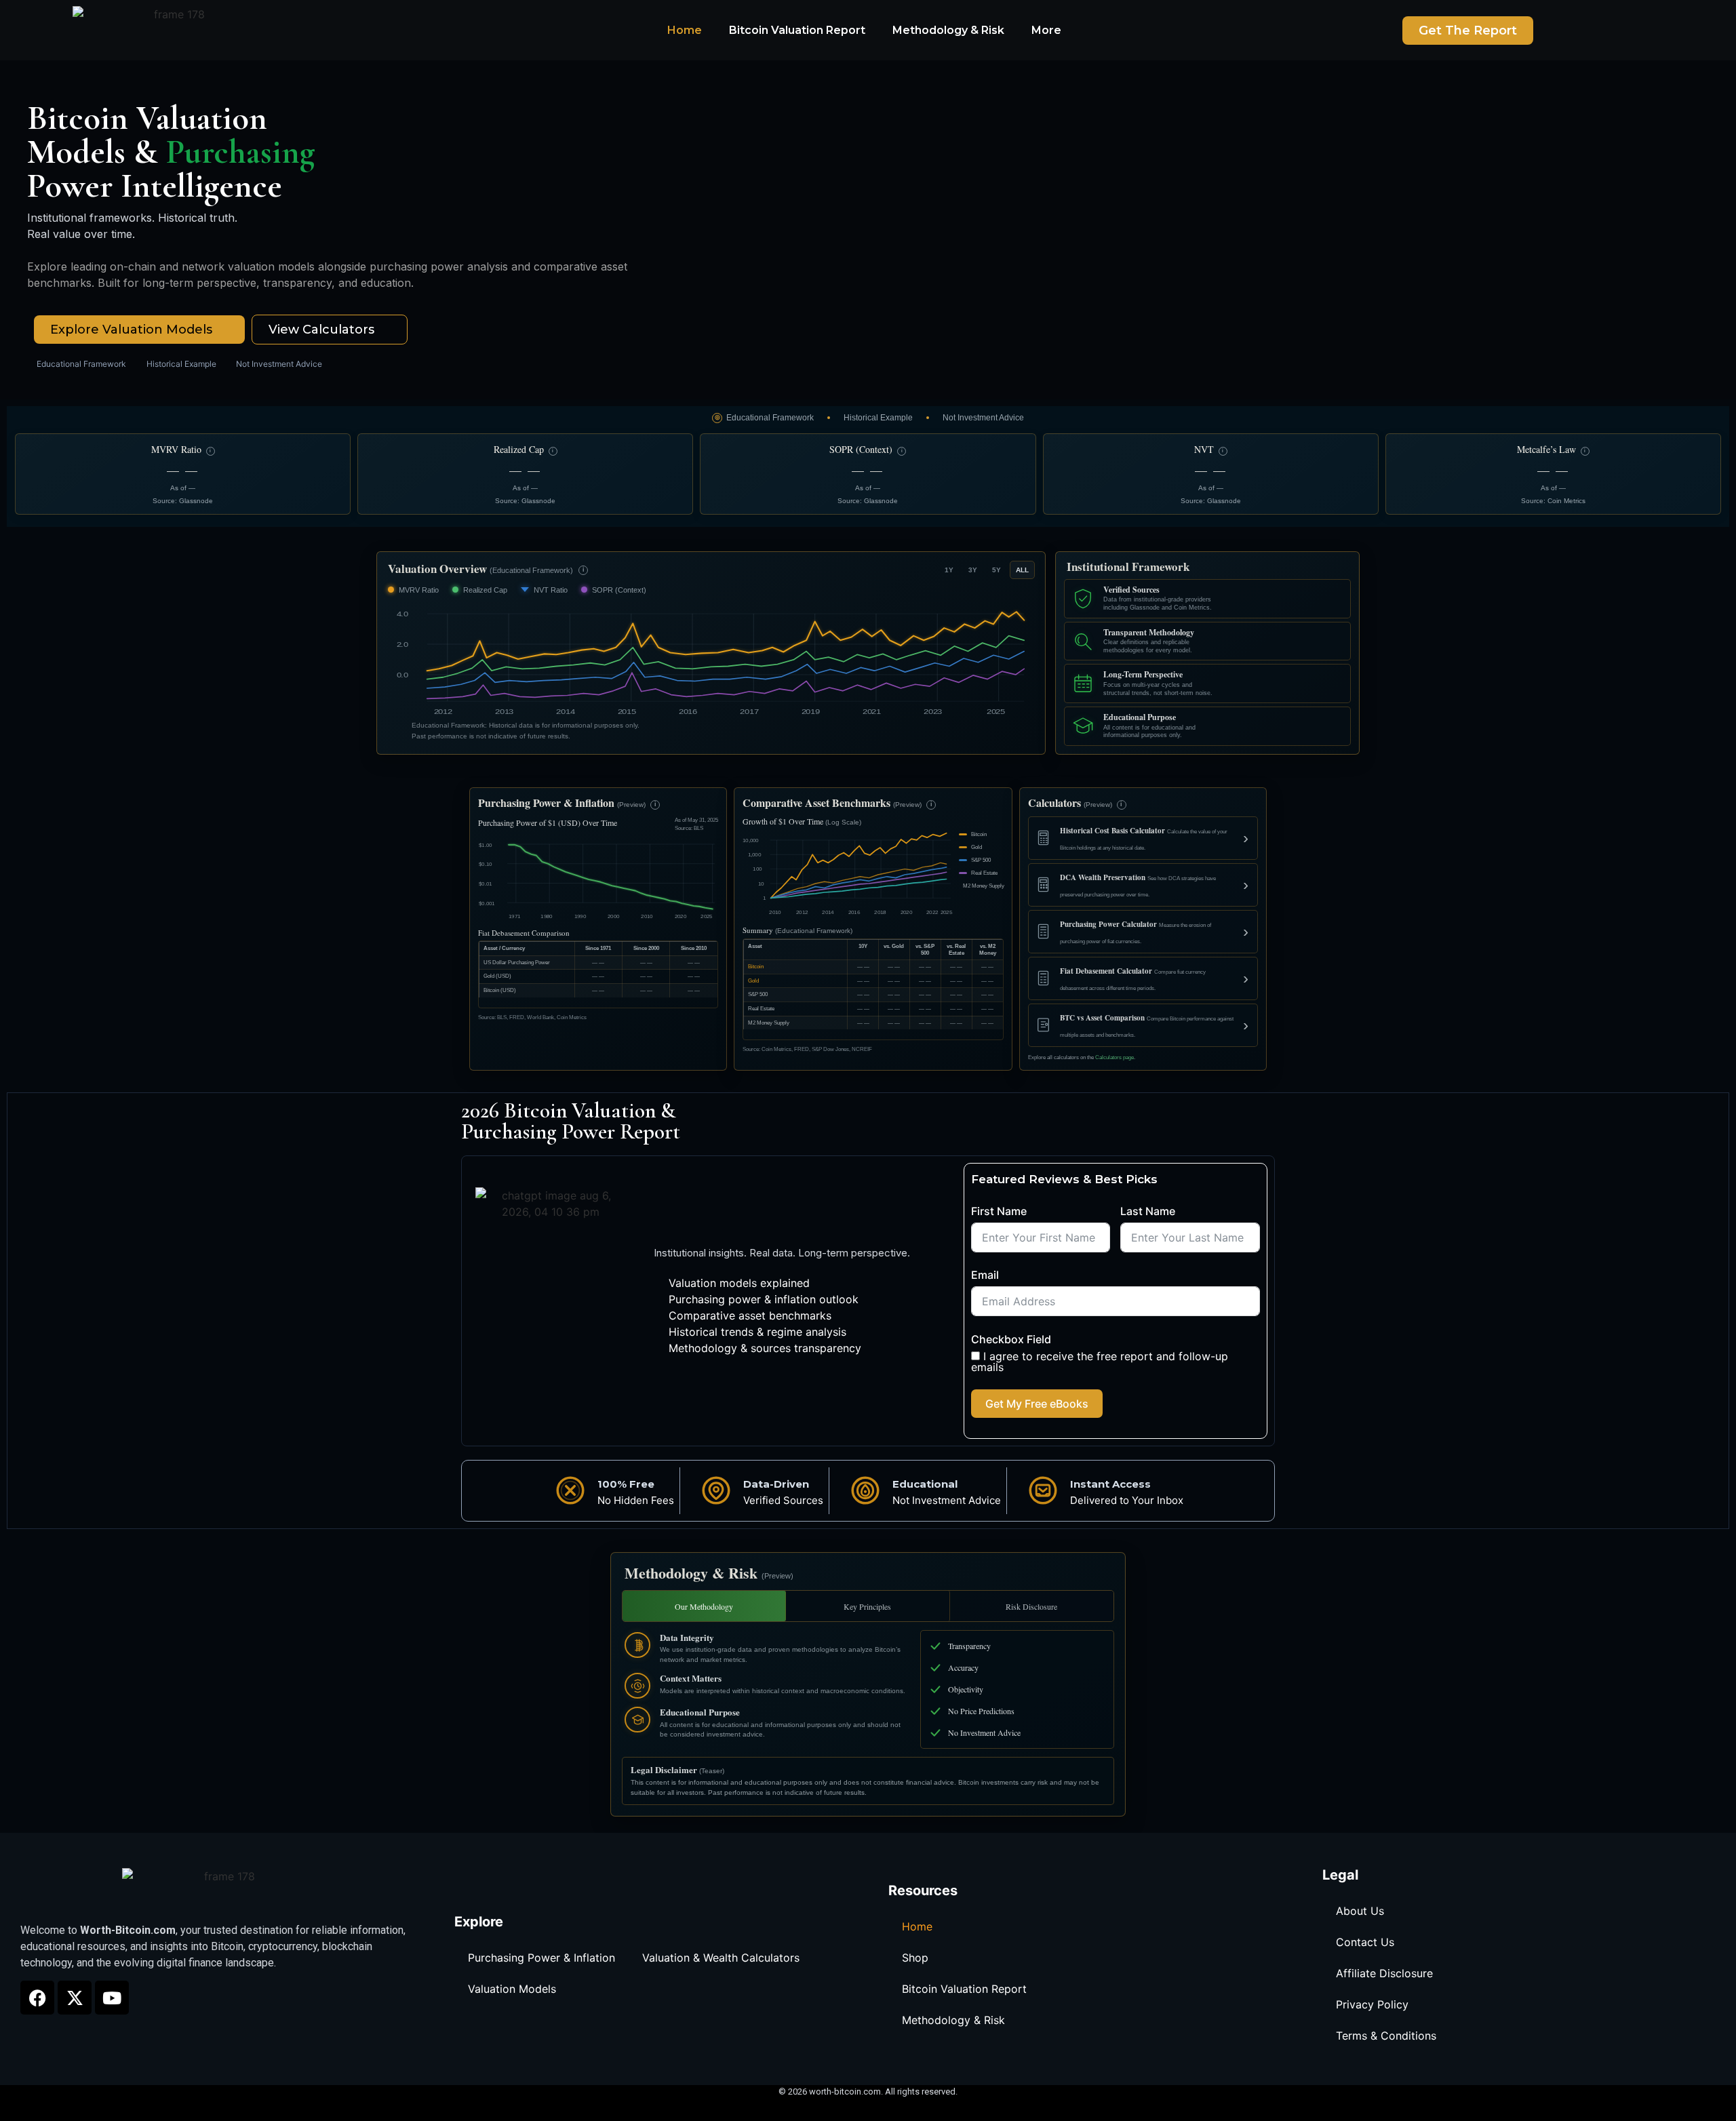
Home (685, 30)
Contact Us (1365, 1942)
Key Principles (867, 1606)
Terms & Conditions (1386, 2036)
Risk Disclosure (1031, 1606)
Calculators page (1114, 1057)
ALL (1022, 570)
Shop (915, 1958)
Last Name (1148, 1211)
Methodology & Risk (948, 30)
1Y (949, 570)
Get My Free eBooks (1037, 1404)
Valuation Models (512, 1989)
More (1046, 30)
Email (985, 1275)
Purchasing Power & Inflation (541, 1958)
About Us (1360, 1911)
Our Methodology (704, 1606)
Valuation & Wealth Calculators (721, 1958)
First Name (999, 1211)
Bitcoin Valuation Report (797, 30)
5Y (997, 570)
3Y (973, 570)
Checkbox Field (1011, 1339)
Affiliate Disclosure (1384, 1973)
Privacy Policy (1372, 2004)
